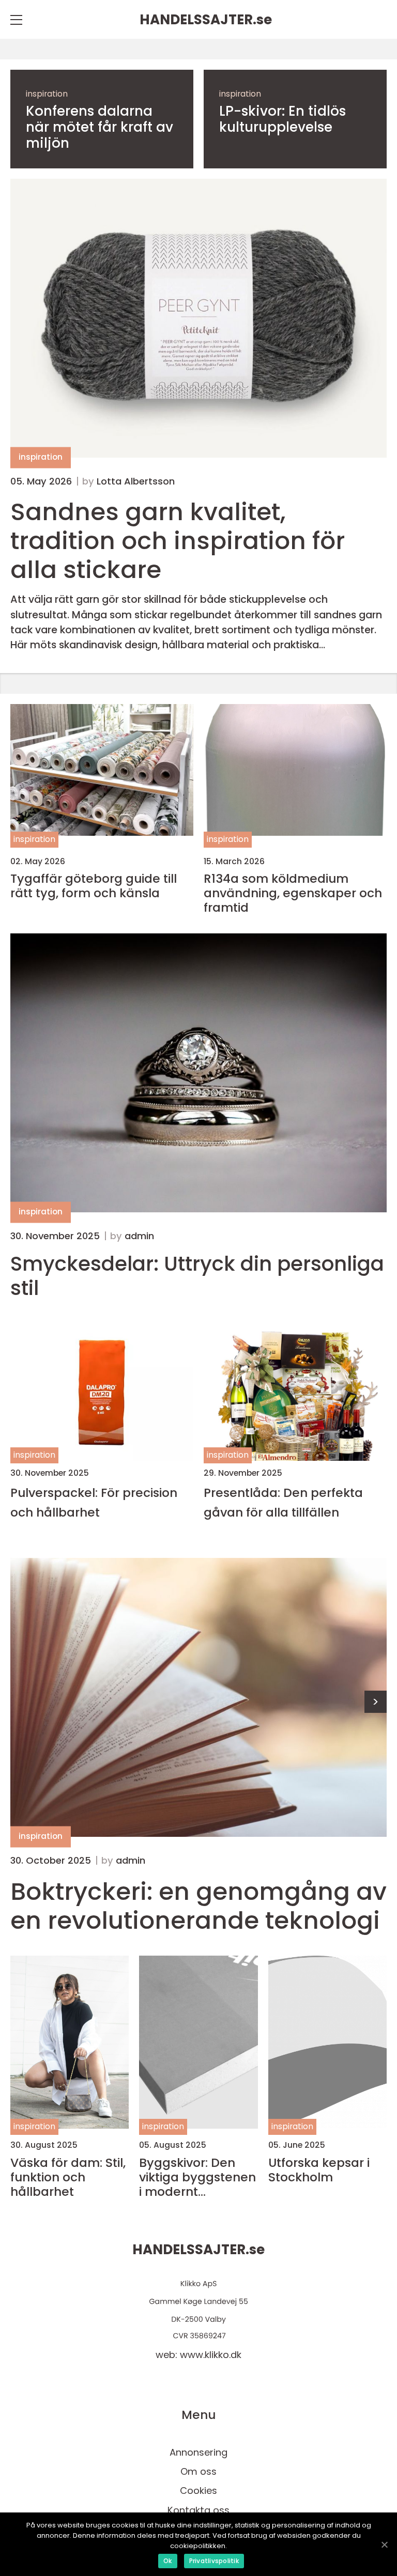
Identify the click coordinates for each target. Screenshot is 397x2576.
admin (139, 1236)
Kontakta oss (198, 2510)
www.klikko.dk (211, 2355)
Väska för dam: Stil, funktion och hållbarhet (68, 2177)
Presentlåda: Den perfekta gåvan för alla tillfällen (283, 1502)
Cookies (198, 2491)
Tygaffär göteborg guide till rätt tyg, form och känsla (94, 886)
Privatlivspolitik (214, 2561)
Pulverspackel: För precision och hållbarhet (94, 1502)
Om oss (198, 2471)
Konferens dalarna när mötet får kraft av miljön (100, 128)
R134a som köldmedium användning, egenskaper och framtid (293, 893)
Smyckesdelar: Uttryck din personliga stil (197, 1276)
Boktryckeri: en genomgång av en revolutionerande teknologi (198, 1906)
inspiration (47, 94)
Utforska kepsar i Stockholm (319, 2170)
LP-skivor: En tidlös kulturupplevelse (283, 119)
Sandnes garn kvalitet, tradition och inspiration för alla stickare (178, 541)
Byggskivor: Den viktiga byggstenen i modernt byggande (197, 2177)
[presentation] (376, 1702)
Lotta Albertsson (136, 481)
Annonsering (198, 2452)
